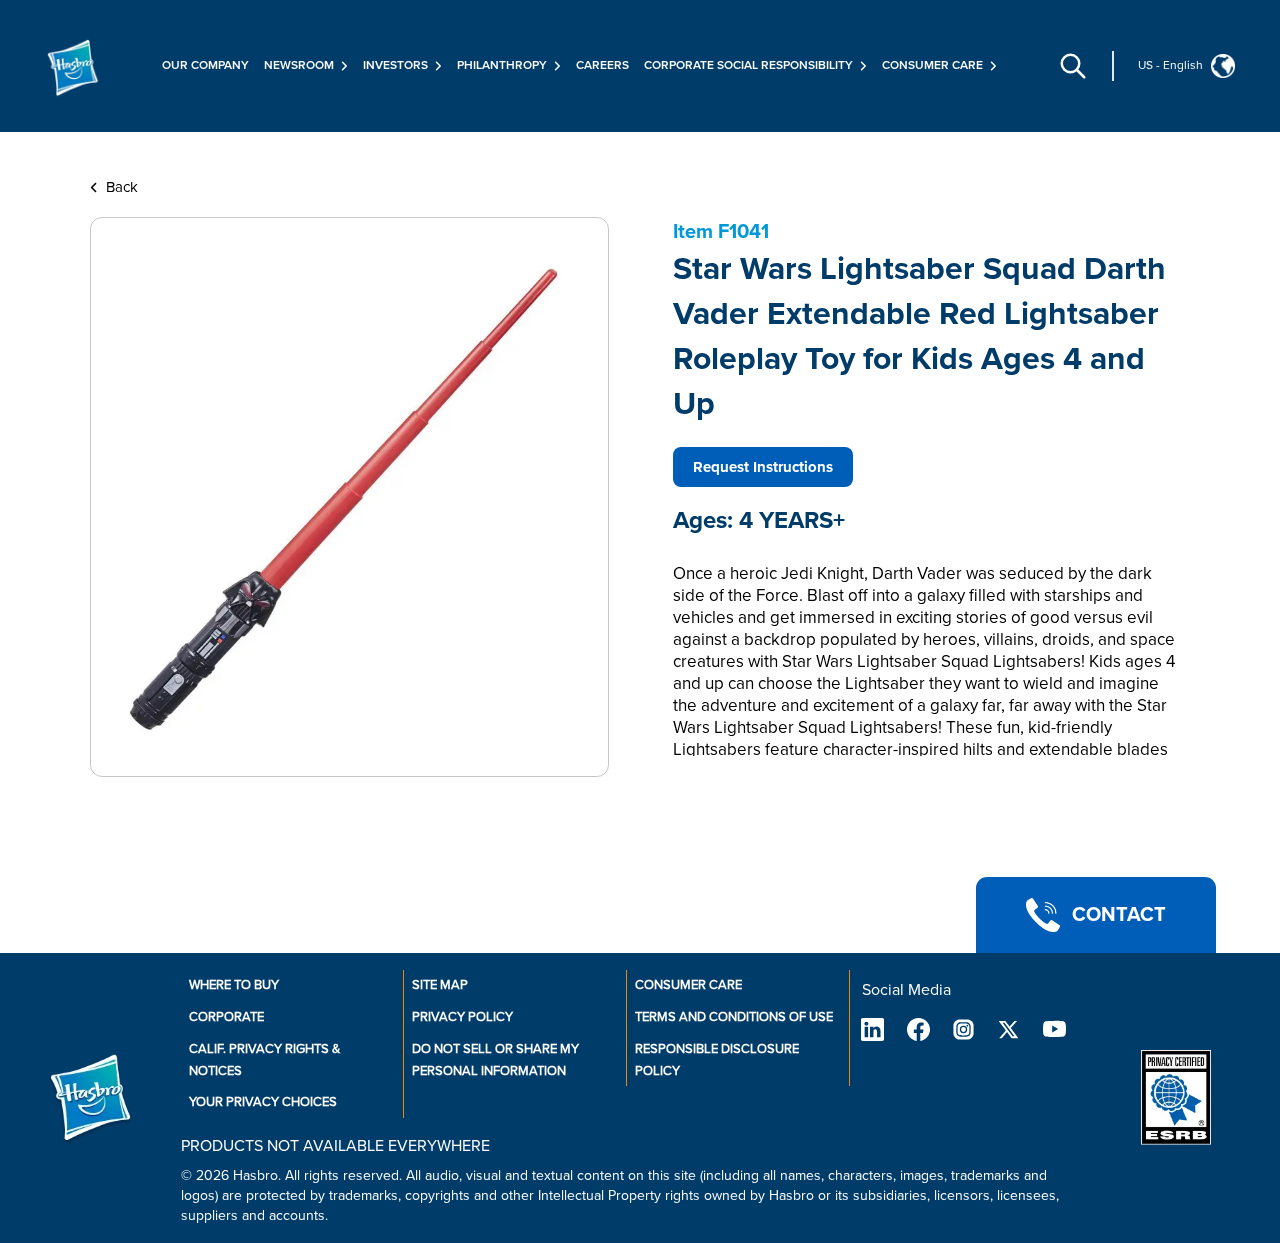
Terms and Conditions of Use (734, 1017)
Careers (602, 65)
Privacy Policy (462, 1017)
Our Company (205, 65)
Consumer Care (688, 985)
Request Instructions (763, 467)
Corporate (226, 1017)
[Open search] (1073, 66)
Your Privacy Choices (263, 1102)
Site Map (440, 985)
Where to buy (234, 985)
